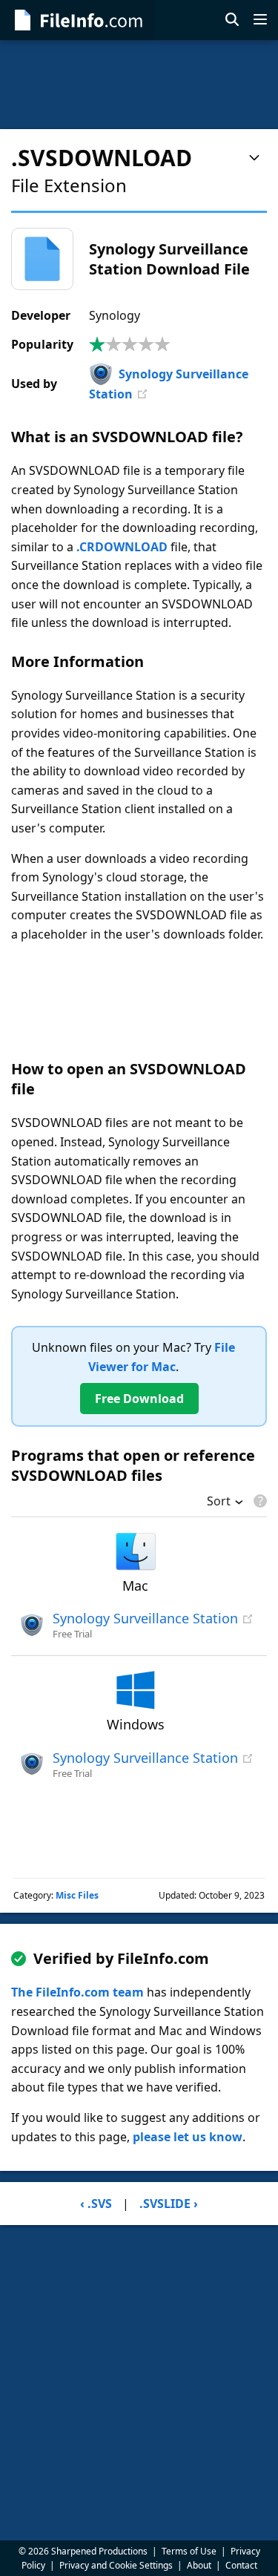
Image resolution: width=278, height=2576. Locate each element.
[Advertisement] (139, 85)
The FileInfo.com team (77, 1992)
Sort (219, 1502)
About (199, 2565)
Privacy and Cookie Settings (116, 2565)
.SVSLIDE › (169, 2204)
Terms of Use (189, 2551)
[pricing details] (259, 1501)
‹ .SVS (96, 2204)
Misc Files (77, 1895)
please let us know (188, 2137)
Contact (241, 2565)
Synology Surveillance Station (145, 1618)
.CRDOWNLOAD (122, 547)
